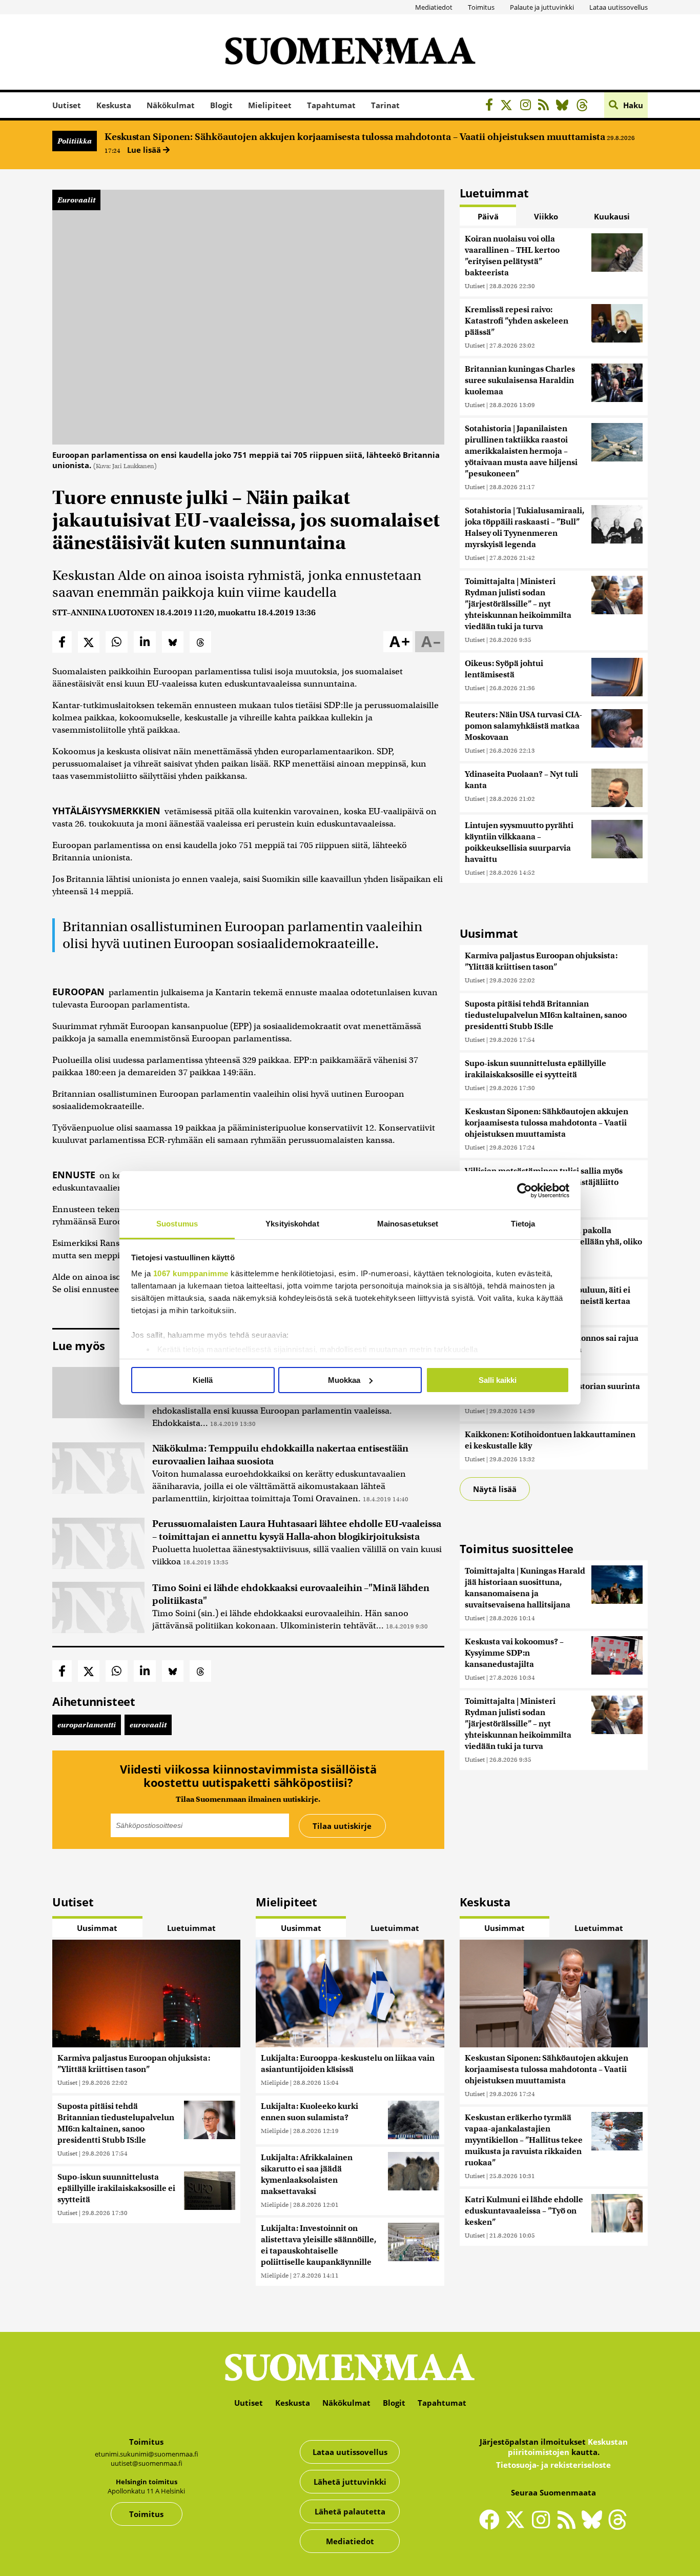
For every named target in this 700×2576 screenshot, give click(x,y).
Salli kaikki (498, 1380)
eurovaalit (148, 1725)
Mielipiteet (270, 105)
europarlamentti (87, 1725)
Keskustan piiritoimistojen (568, 2447)
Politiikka (75, 141)
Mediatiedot (434, 7)
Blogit (221, 105)
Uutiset (67, 105)
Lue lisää (145, 150)
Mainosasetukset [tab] (408, 1224)
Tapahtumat (331, 105)
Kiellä (203, 1380)
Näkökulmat (171, 105)
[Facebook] (492, 106)
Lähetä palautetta (350, 2511)
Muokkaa (344, 1380)
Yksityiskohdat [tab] (292, 1224)
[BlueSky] (565, 106)
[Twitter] (518, 2526)
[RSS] (546, 106)
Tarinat (385, 105)
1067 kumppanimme (191, 1273)
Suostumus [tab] (177, 1224)
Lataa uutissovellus (619, 7)
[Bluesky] (594, 2526)
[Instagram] (528, 106)
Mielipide (275, 2082)
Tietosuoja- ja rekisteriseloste (553, 2465)
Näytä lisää (495, 1489)
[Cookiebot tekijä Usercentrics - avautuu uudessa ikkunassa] (524, 1191)
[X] (509, 106)
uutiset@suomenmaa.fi (147, 2463)
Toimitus (481, 7)
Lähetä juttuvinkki (350, 2482)
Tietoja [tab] (523, 1224)
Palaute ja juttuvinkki (542, 7)
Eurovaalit (76, 200)
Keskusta (114, 105)
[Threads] (585, 106)
